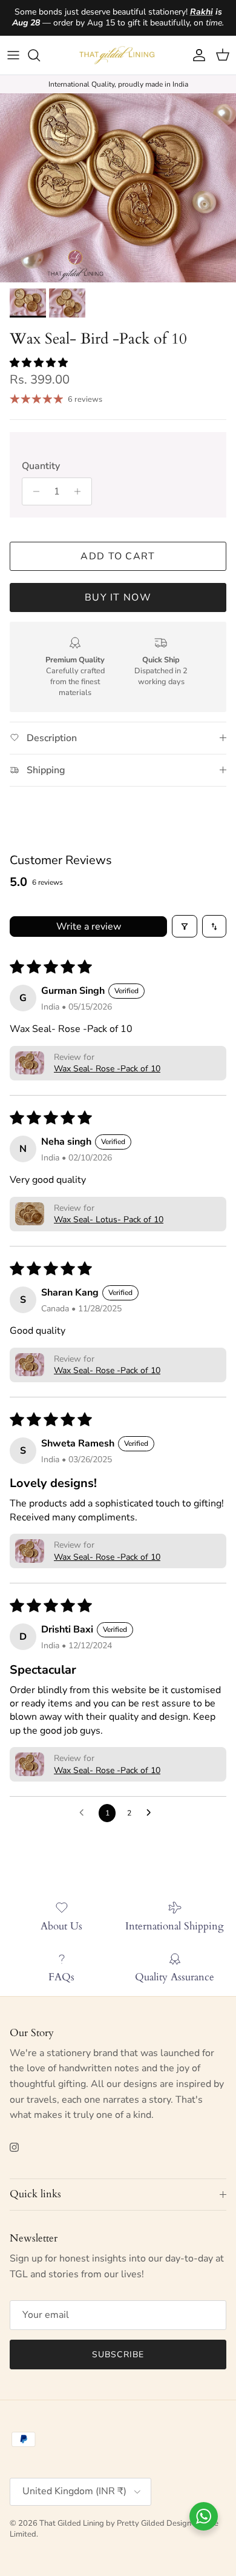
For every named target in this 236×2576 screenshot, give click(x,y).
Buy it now (118, 597)
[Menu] (13, 55)
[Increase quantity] (81, 491)
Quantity (41, 466)
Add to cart (118, 556)
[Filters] (185, 926)
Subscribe (118, 2355)
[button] (39, 363)
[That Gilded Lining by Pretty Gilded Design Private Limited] (118, 55)
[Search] (40, 55)
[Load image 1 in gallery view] (118, 188)
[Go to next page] (152, 1813)
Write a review (89, 927)
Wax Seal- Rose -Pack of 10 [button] (107, 1069)
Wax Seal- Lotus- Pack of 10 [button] (109, 1220)
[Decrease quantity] (33, 491)
